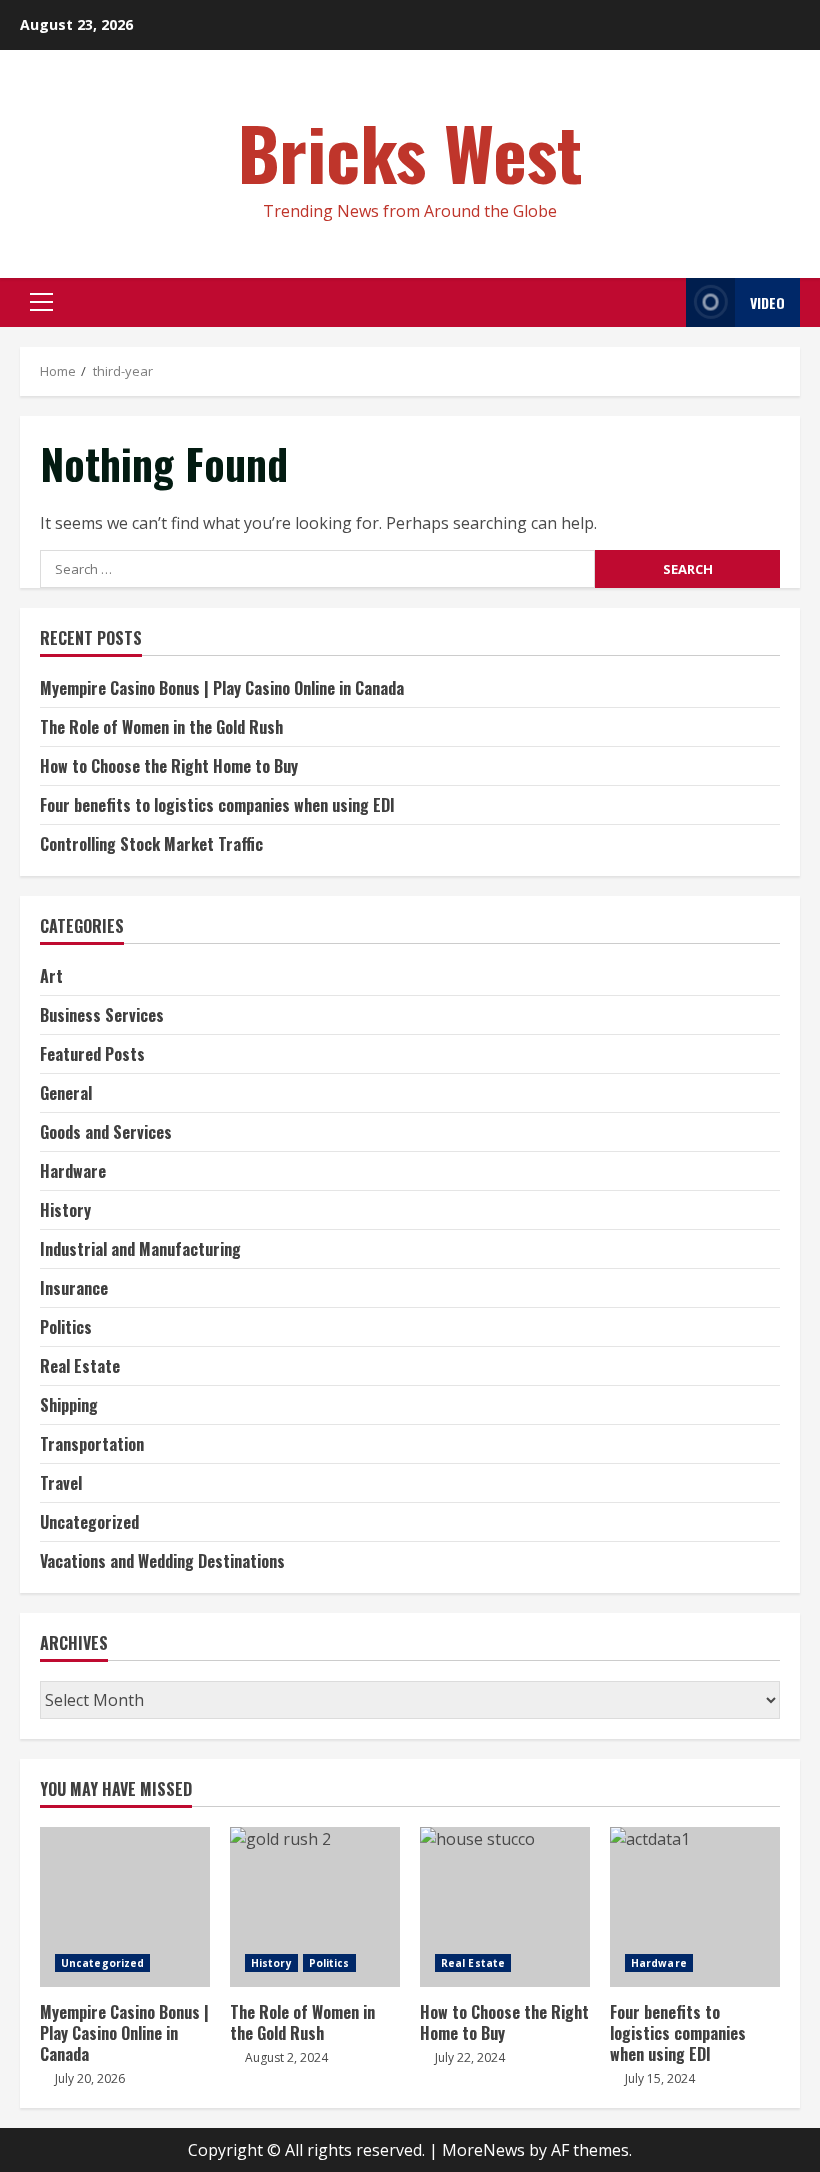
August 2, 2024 (286, 2057)
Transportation (92, 1444)
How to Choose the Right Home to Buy (169, 766)
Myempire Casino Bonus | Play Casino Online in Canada (222, 688)
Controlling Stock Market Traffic (151, 844)
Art (51, 976)
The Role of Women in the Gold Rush (161, 727)
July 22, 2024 (470, 2057)
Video (767, 302)
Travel (61, 1483)
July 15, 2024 (660, 2078)
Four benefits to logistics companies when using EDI (217, 805)
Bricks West (410, 151)
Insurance (74, 1288)
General (66, 1093)
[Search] (665, 302)
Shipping (69, 1405)
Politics (66, 1327)
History (65, 1210)
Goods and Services (106, 1132)
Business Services (102, 1015)
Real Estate (80, 1366)
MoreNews (483, 2150)
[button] (41, 302)
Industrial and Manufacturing (140, 1249)
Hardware (73, 1171)
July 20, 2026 (90, 2078)
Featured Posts (92, 1054)
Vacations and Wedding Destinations (162, 1561)
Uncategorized (89, 1522)
